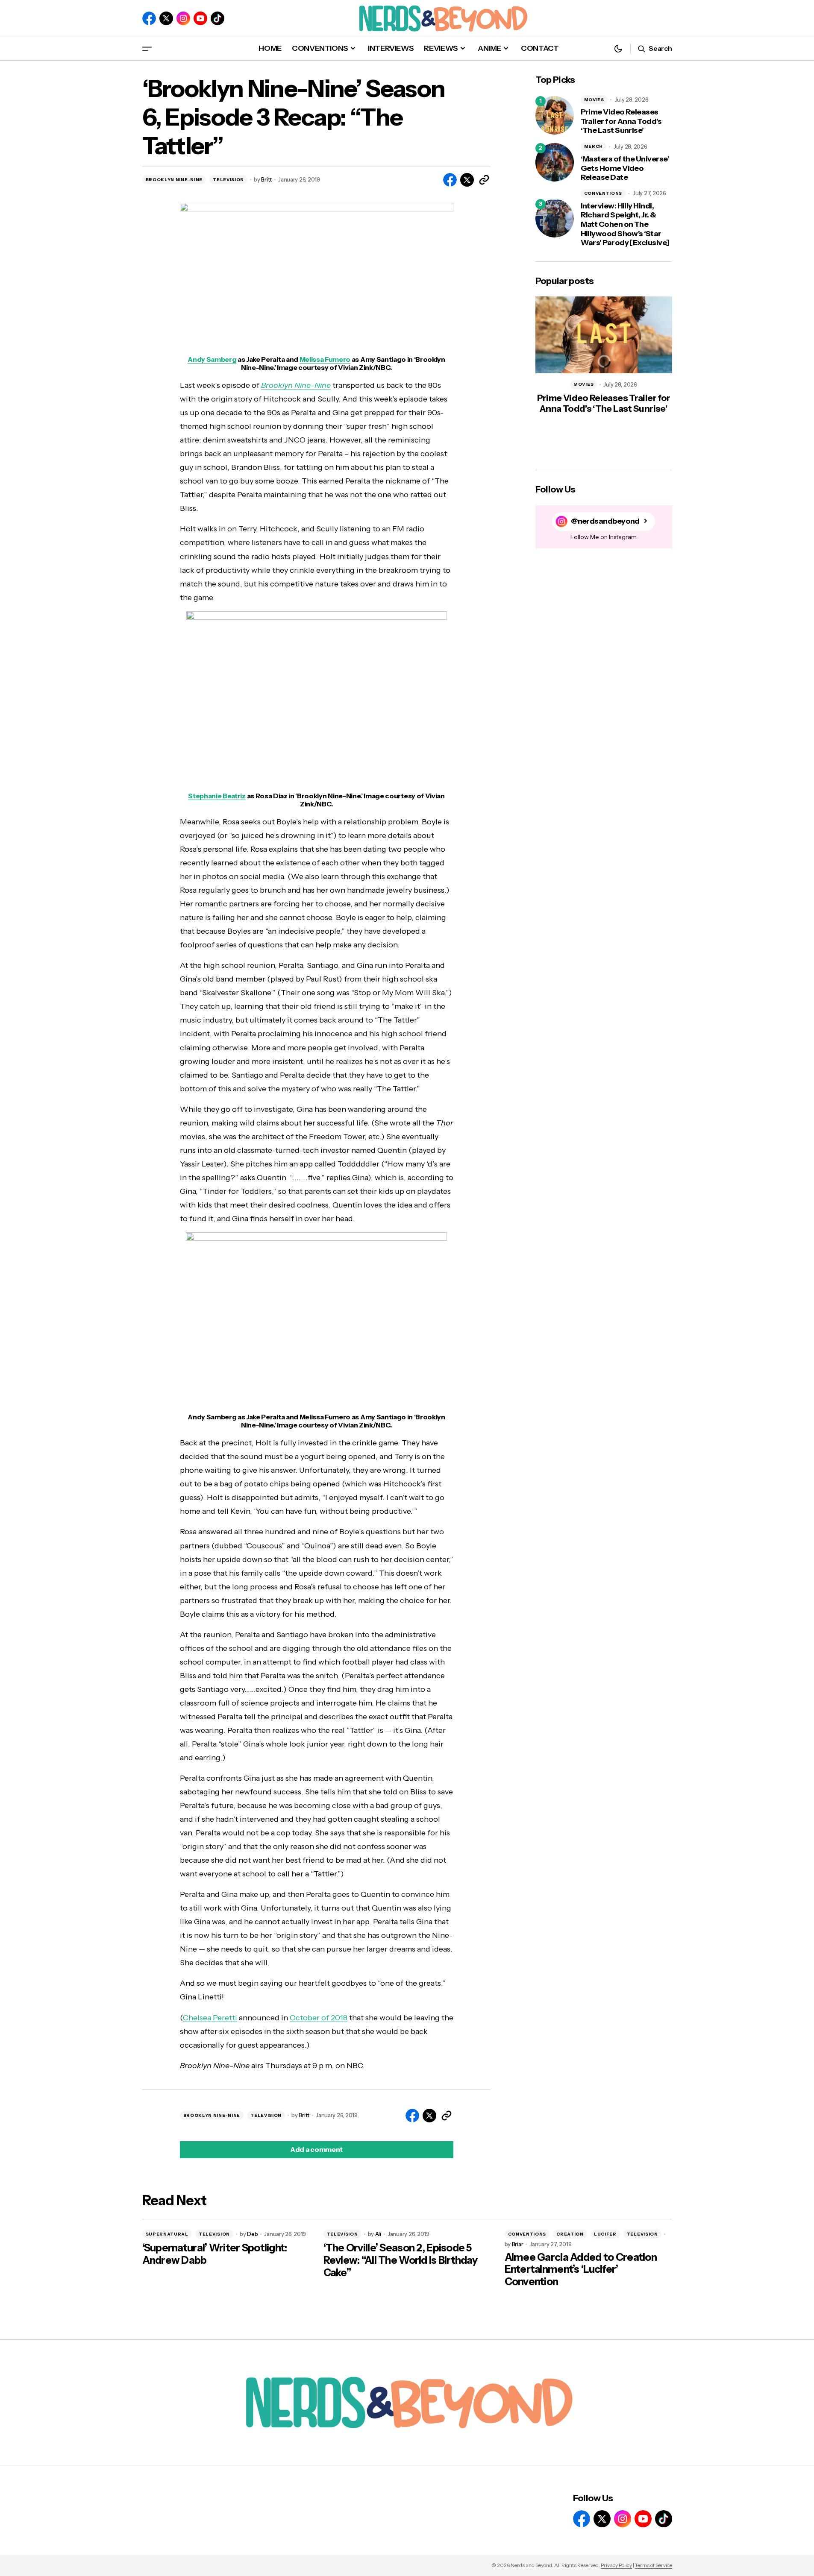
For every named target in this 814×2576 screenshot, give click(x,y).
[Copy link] (484, 180)
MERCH (594, 146)
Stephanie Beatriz (217, 796)
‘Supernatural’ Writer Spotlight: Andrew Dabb (215, 2254)
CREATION (570, 2234)
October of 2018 (319, 2018)
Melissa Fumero (325, 359)
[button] (147, 48)
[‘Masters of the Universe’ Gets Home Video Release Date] (555, 162)
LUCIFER (605, 2234)
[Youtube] (200, 18)
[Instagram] (183, 18)
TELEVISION (228, 180)
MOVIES (594, 100)
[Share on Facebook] (450, 180)
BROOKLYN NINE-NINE (174, 180)
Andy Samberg (212, 359)
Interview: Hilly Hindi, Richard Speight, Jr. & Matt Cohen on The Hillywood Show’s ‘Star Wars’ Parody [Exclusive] (625, 224)
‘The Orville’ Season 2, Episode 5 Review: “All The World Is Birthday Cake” (401, 2260)
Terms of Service (654, 2565)
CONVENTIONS (603, 193)
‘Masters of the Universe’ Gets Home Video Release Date (625, 168)
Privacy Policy (616, 2565)
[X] (166, 18)
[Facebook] (149, 18)
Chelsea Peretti (210, 2018)
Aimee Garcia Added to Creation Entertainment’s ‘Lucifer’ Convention (581, 2270)
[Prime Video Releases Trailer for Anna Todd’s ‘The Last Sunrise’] (555, 115)
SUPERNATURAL (167, 2234)
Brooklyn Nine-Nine (296, 385)
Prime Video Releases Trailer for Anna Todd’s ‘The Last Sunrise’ (621, 121)
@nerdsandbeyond (605, 521)
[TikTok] (217, 18)
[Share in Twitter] (467, 180)
